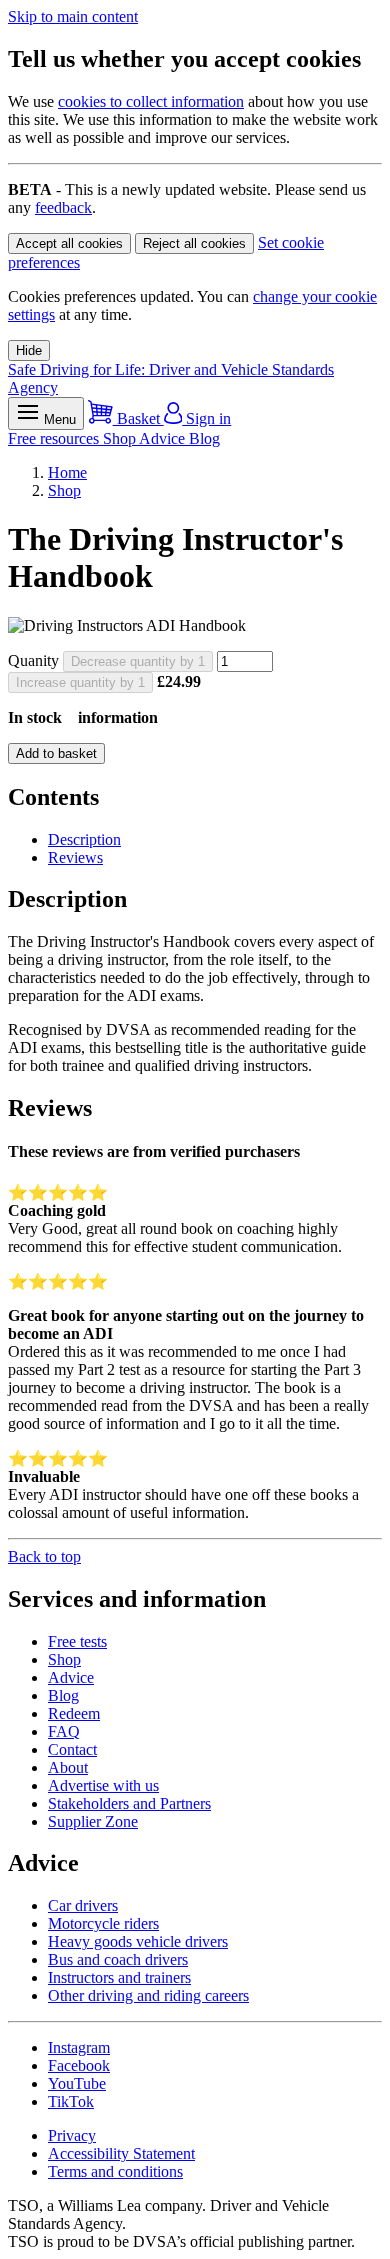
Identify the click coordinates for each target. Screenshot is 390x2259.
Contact (72, 1749)
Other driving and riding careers (148, 1995)
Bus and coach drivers (118, 1959)
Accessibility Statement (121, 2153)
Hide (29, 350)
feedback (63, 207)
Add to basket (56, 753)
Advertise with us (103, 1785)
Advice (164, 438)
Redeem (74, 1713)
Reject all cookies (194, 243)
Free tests (77, 1641)
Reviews (75, 857)
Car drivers (83, 1905)
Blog (204, 438)
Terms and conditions (115, 2171)
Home (67, 472)
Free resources (55, 438)
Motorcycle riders (103, 1923)
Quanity (33, 660)
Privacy (72, 2135)
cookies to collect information (151, 101)
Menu (58, 419)
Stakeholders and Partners (129, 1803)
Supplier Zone (93, 1821)
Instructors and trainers (119, 1977)
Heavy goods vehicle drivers (138, 1941)
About (68, 1767)
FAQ (64, 1731)
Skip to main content (73, 16)
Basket (138, 418)
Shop (121, 438)
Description (84, 839)
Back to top (44, 1556)
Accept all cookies (69, 243)
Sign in (206, 418)
